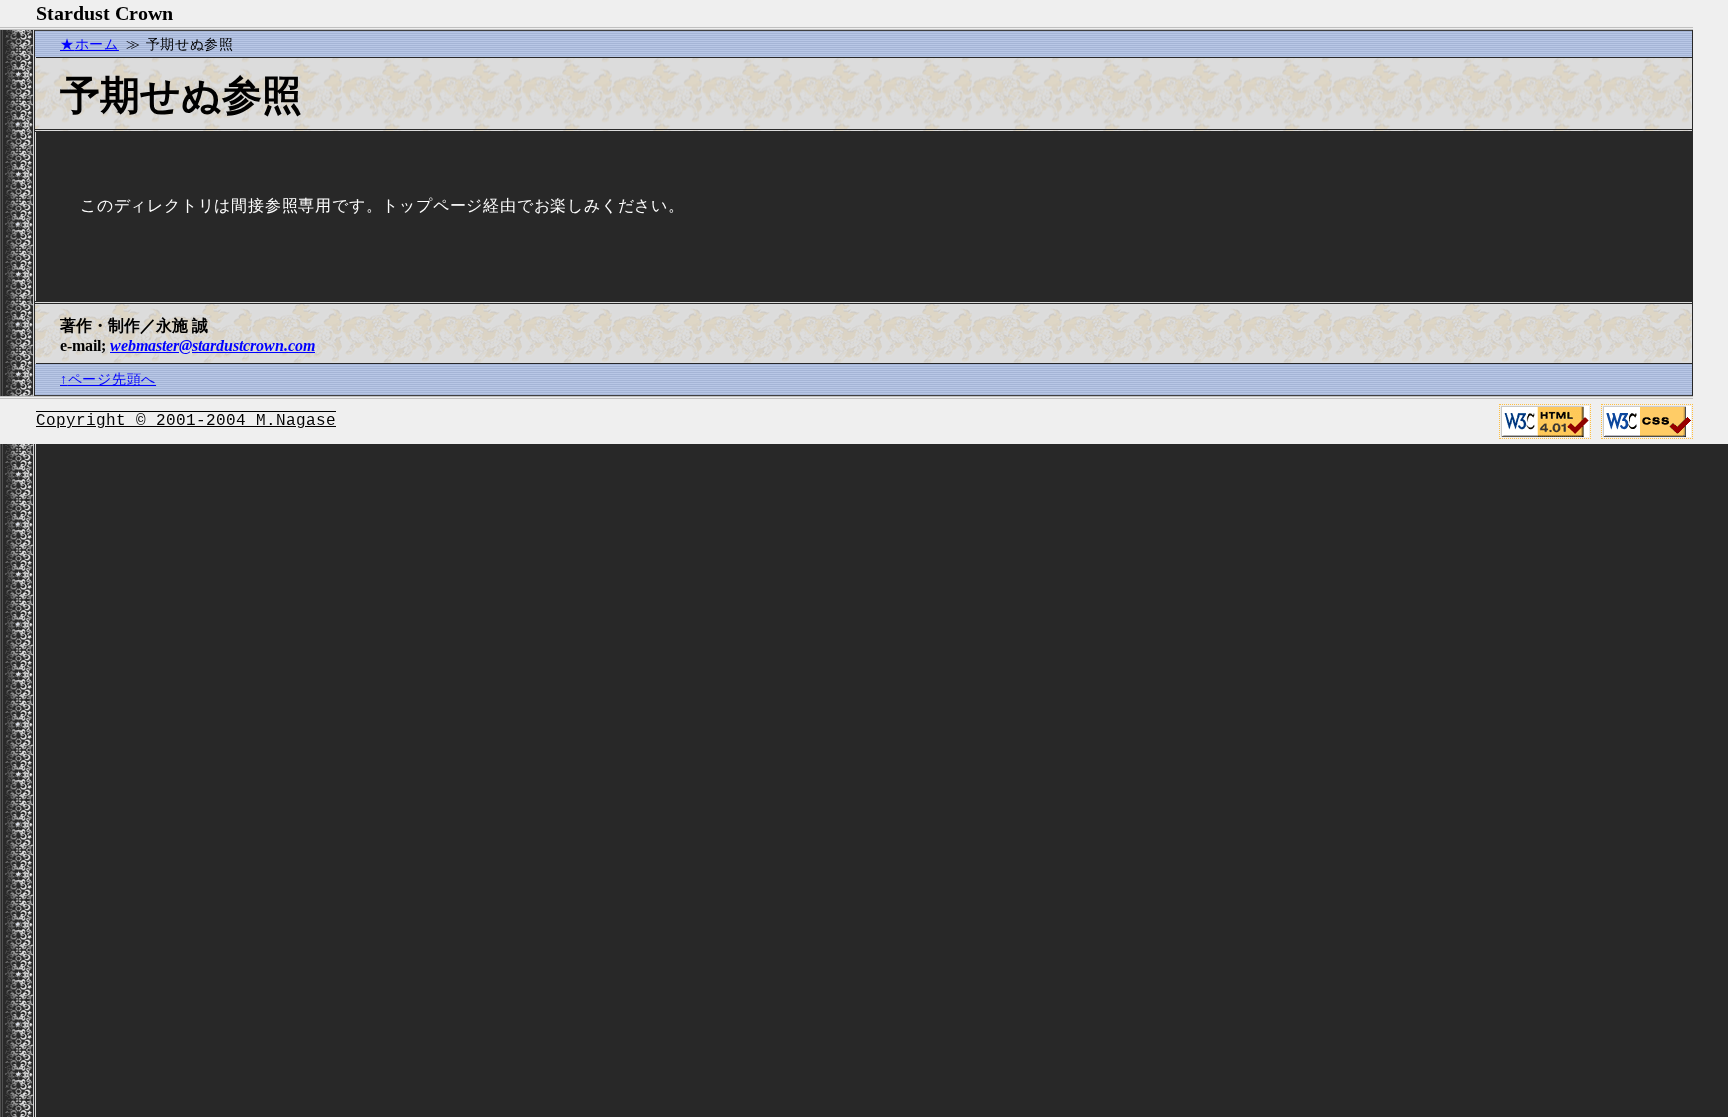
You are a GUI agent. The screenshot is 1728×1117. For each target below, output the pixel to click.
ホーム (97, 44)
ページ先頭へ (112, 379)
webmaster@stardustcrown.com (212, 345)
